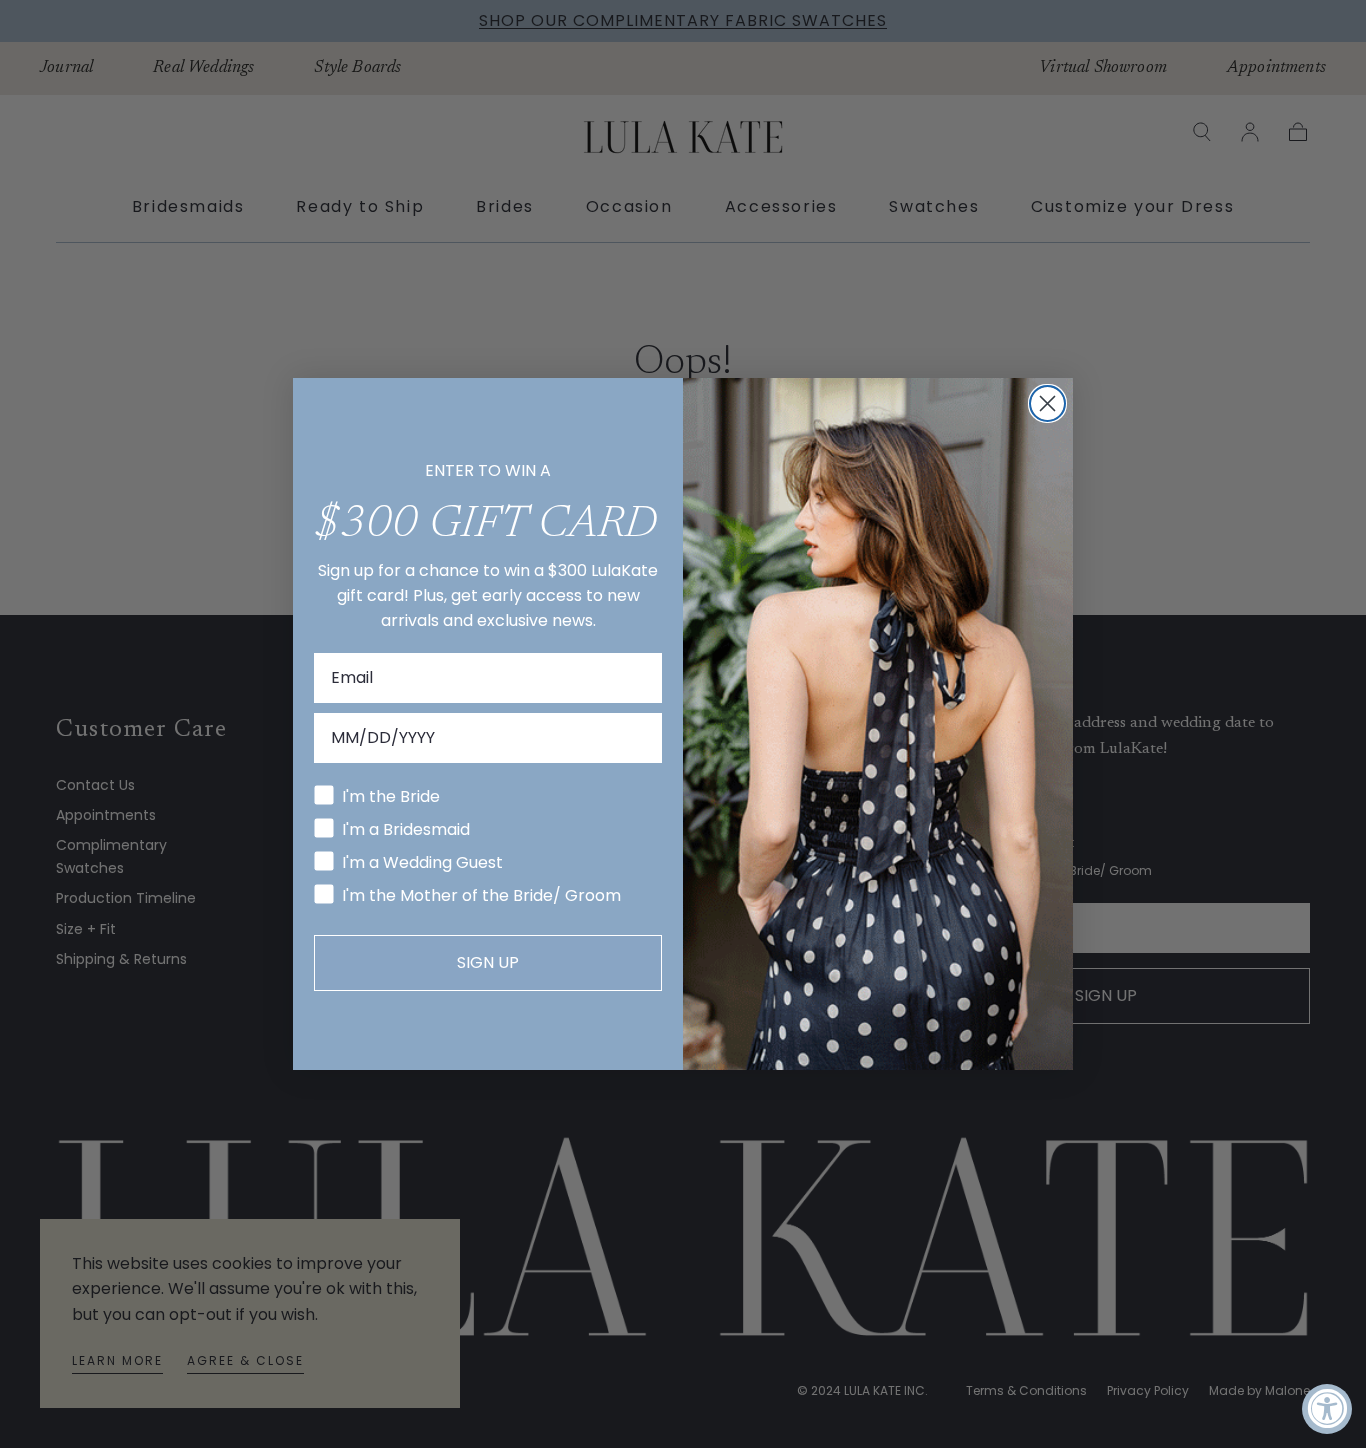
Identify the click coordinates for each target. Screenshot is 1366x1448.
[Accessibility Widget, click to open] (1327, 1409)
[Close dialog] (1047, 403)
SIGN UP (488, 962)
